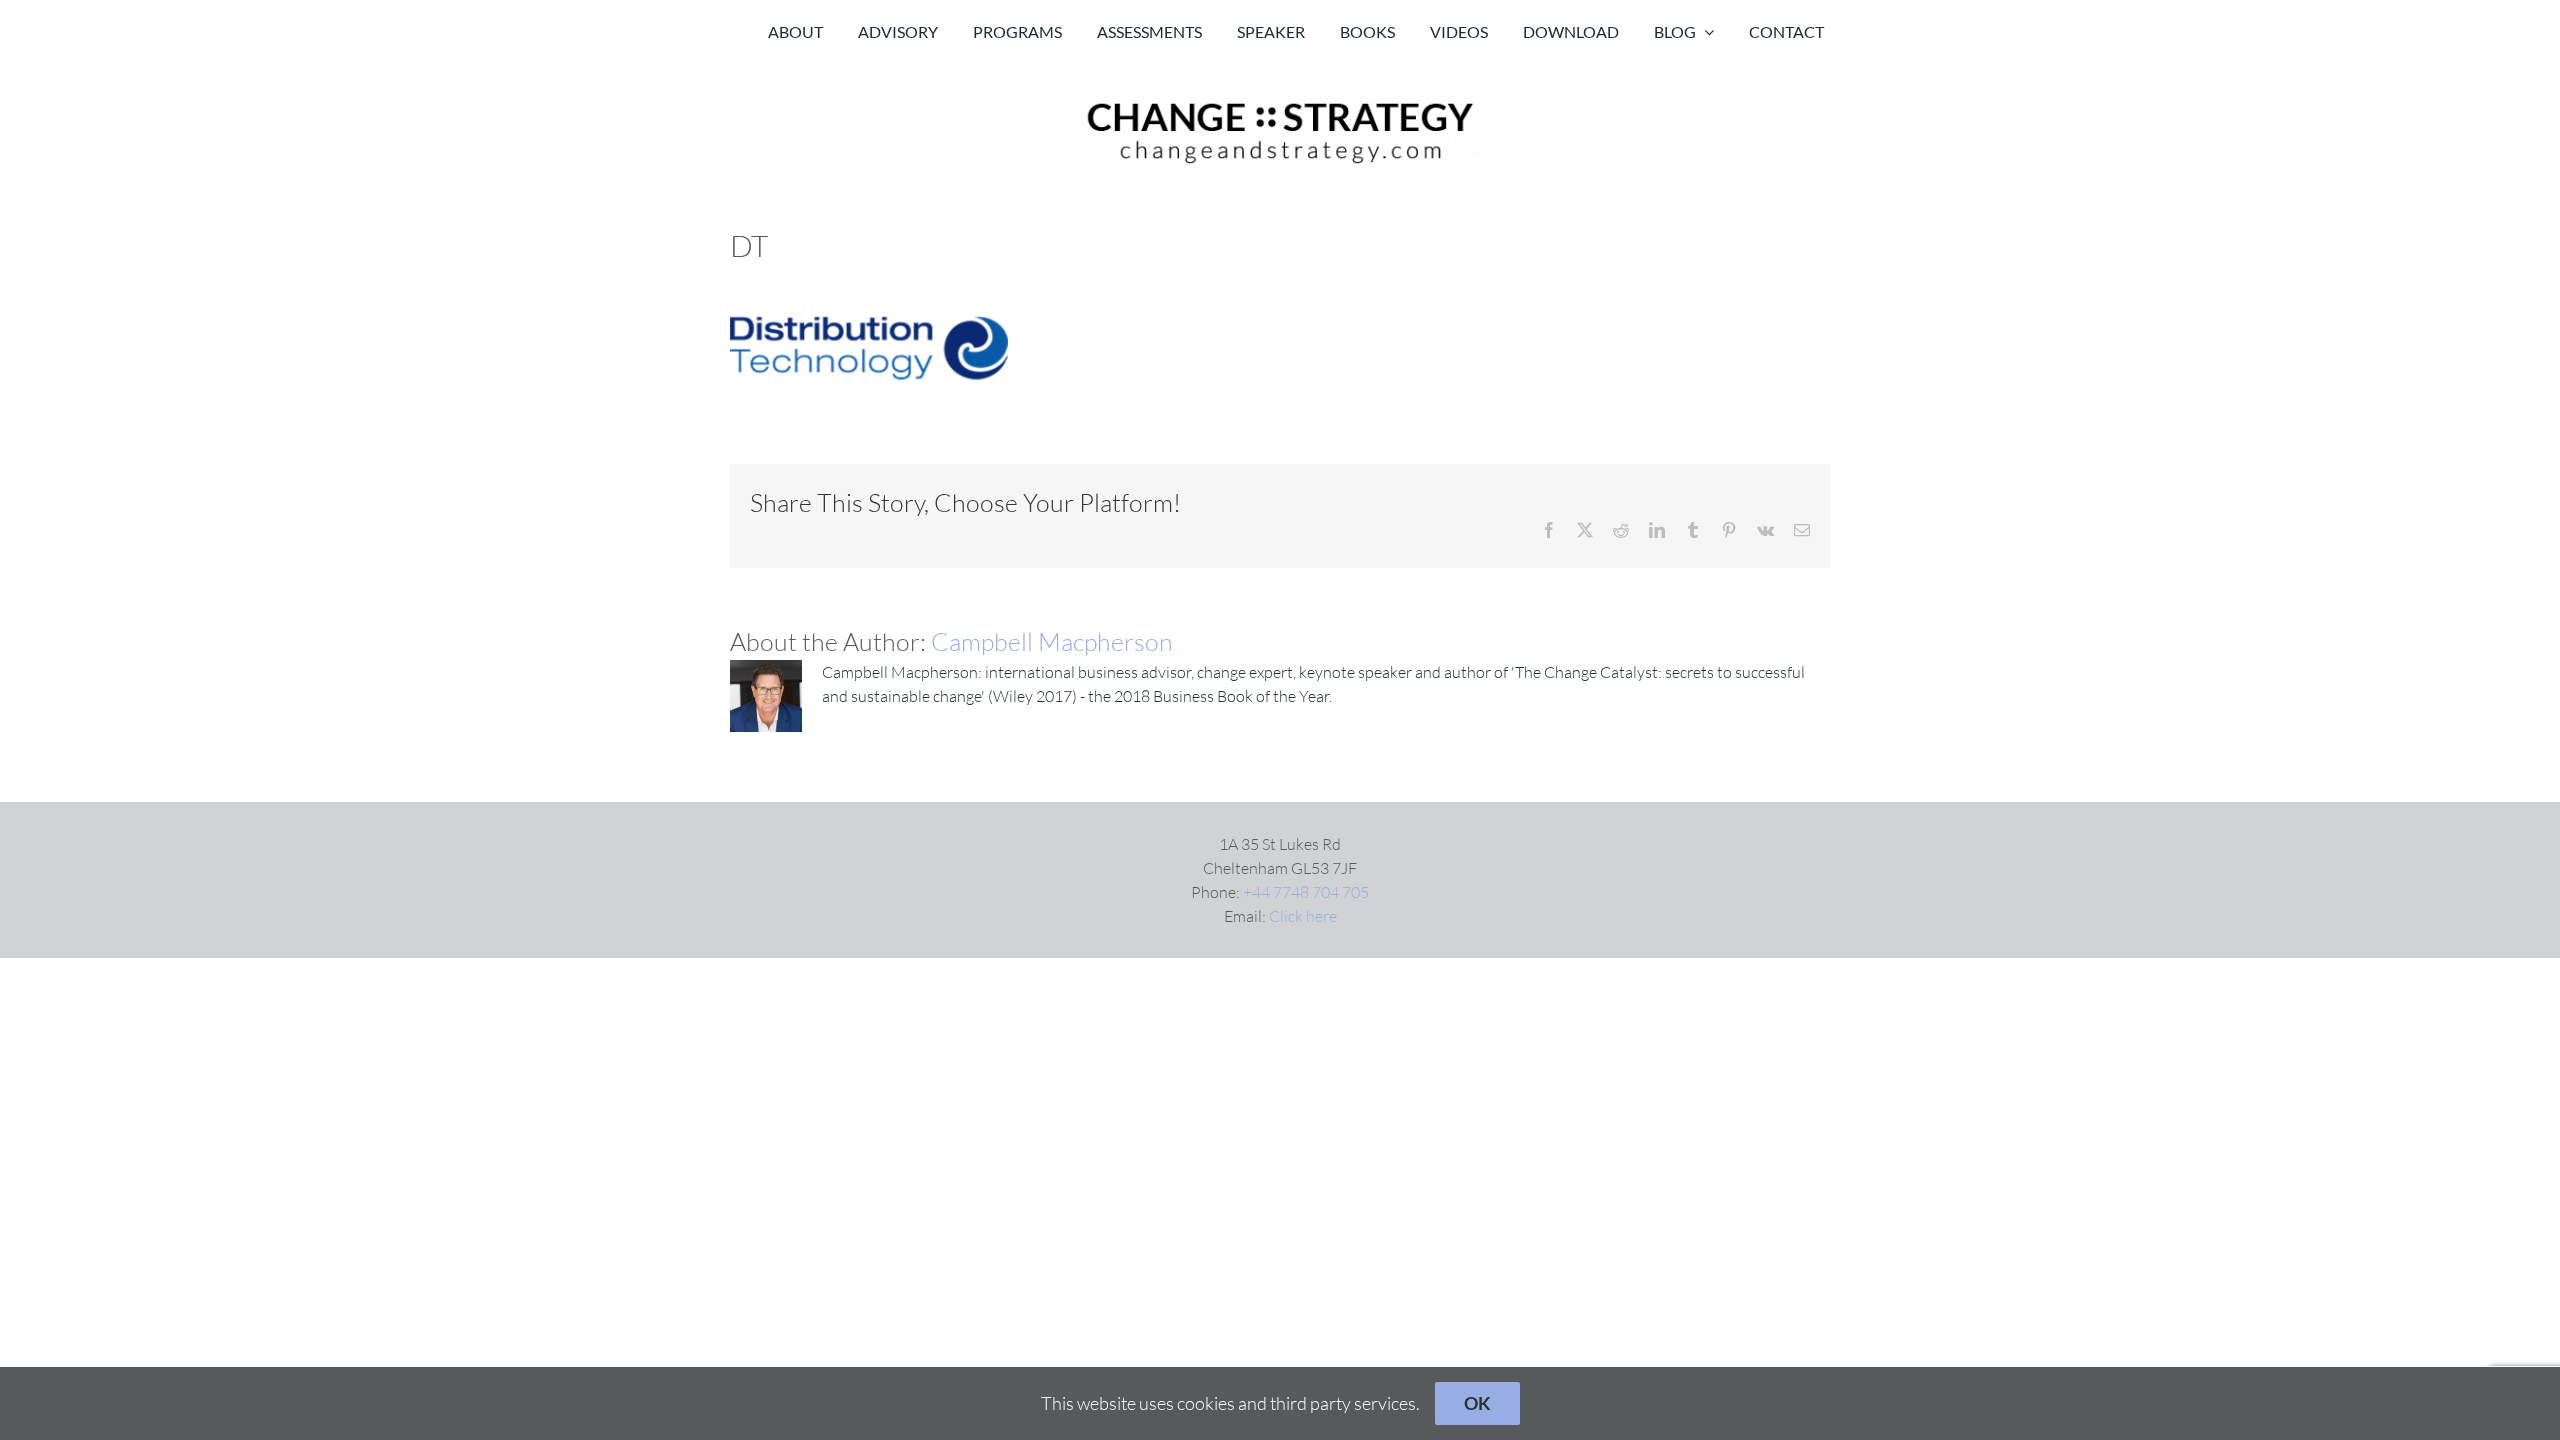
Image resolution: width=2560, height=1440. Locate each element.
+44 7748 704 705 (1306, 892)
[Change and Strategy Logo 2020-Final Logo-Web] (1280, 102)
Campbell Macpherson (1052, 641)
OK (1477, 1403)
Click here (1303, 916)
